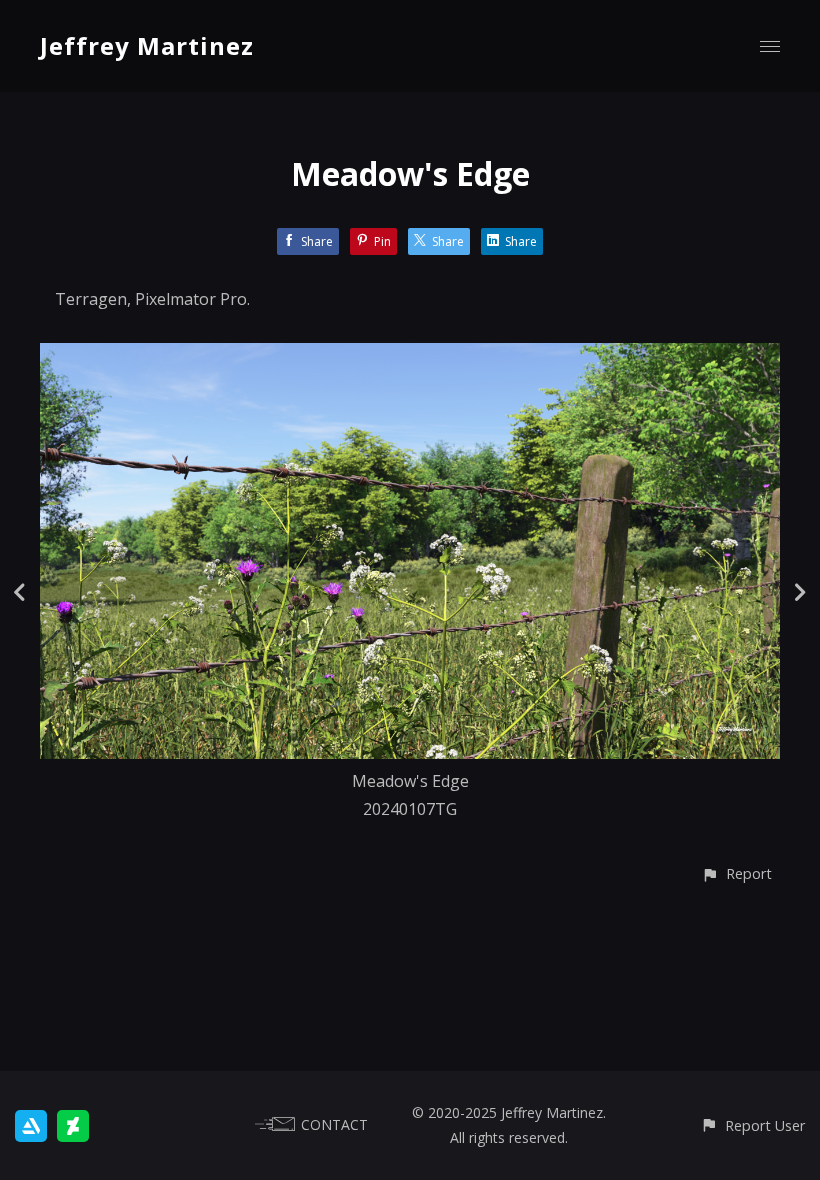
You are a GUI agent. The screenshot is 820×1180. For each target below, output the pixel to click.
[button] (736, 873)
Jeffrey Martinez (147, 45)
